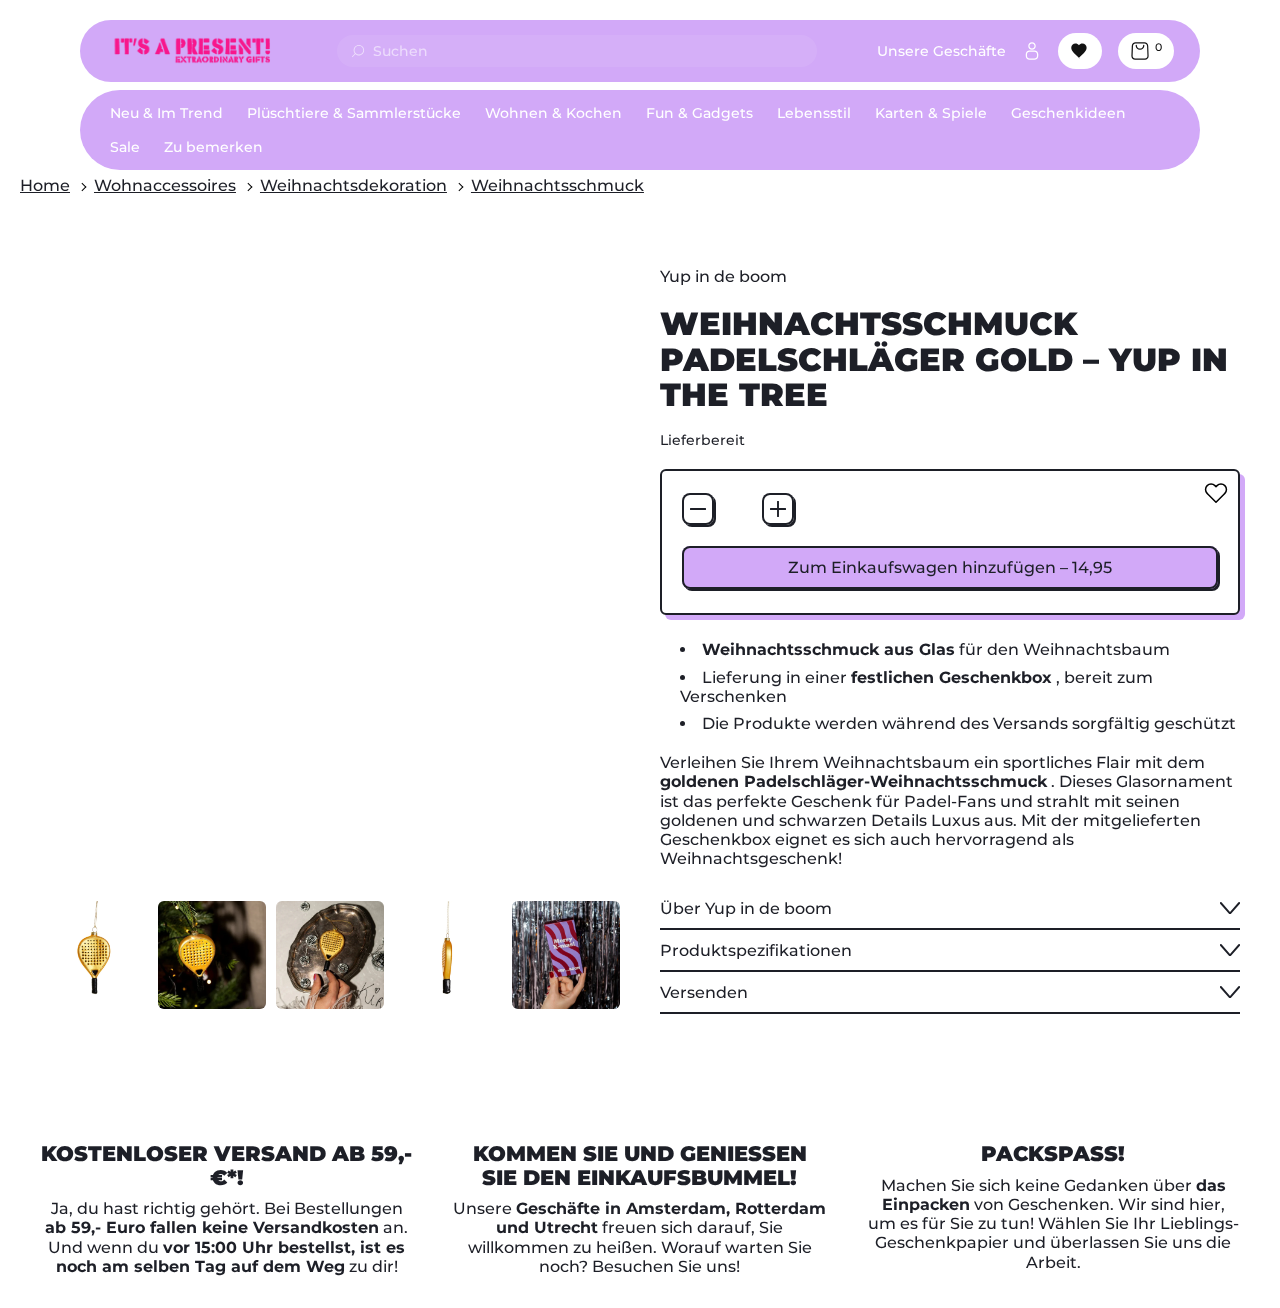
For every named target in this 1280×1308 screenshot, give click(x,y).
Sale (125, 147)
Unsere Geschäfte (941, 51)
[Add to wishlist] (1216, 493)
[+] (778, 509)
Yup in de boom (723, 276)
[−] (698, 509)
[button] (94, 955)
